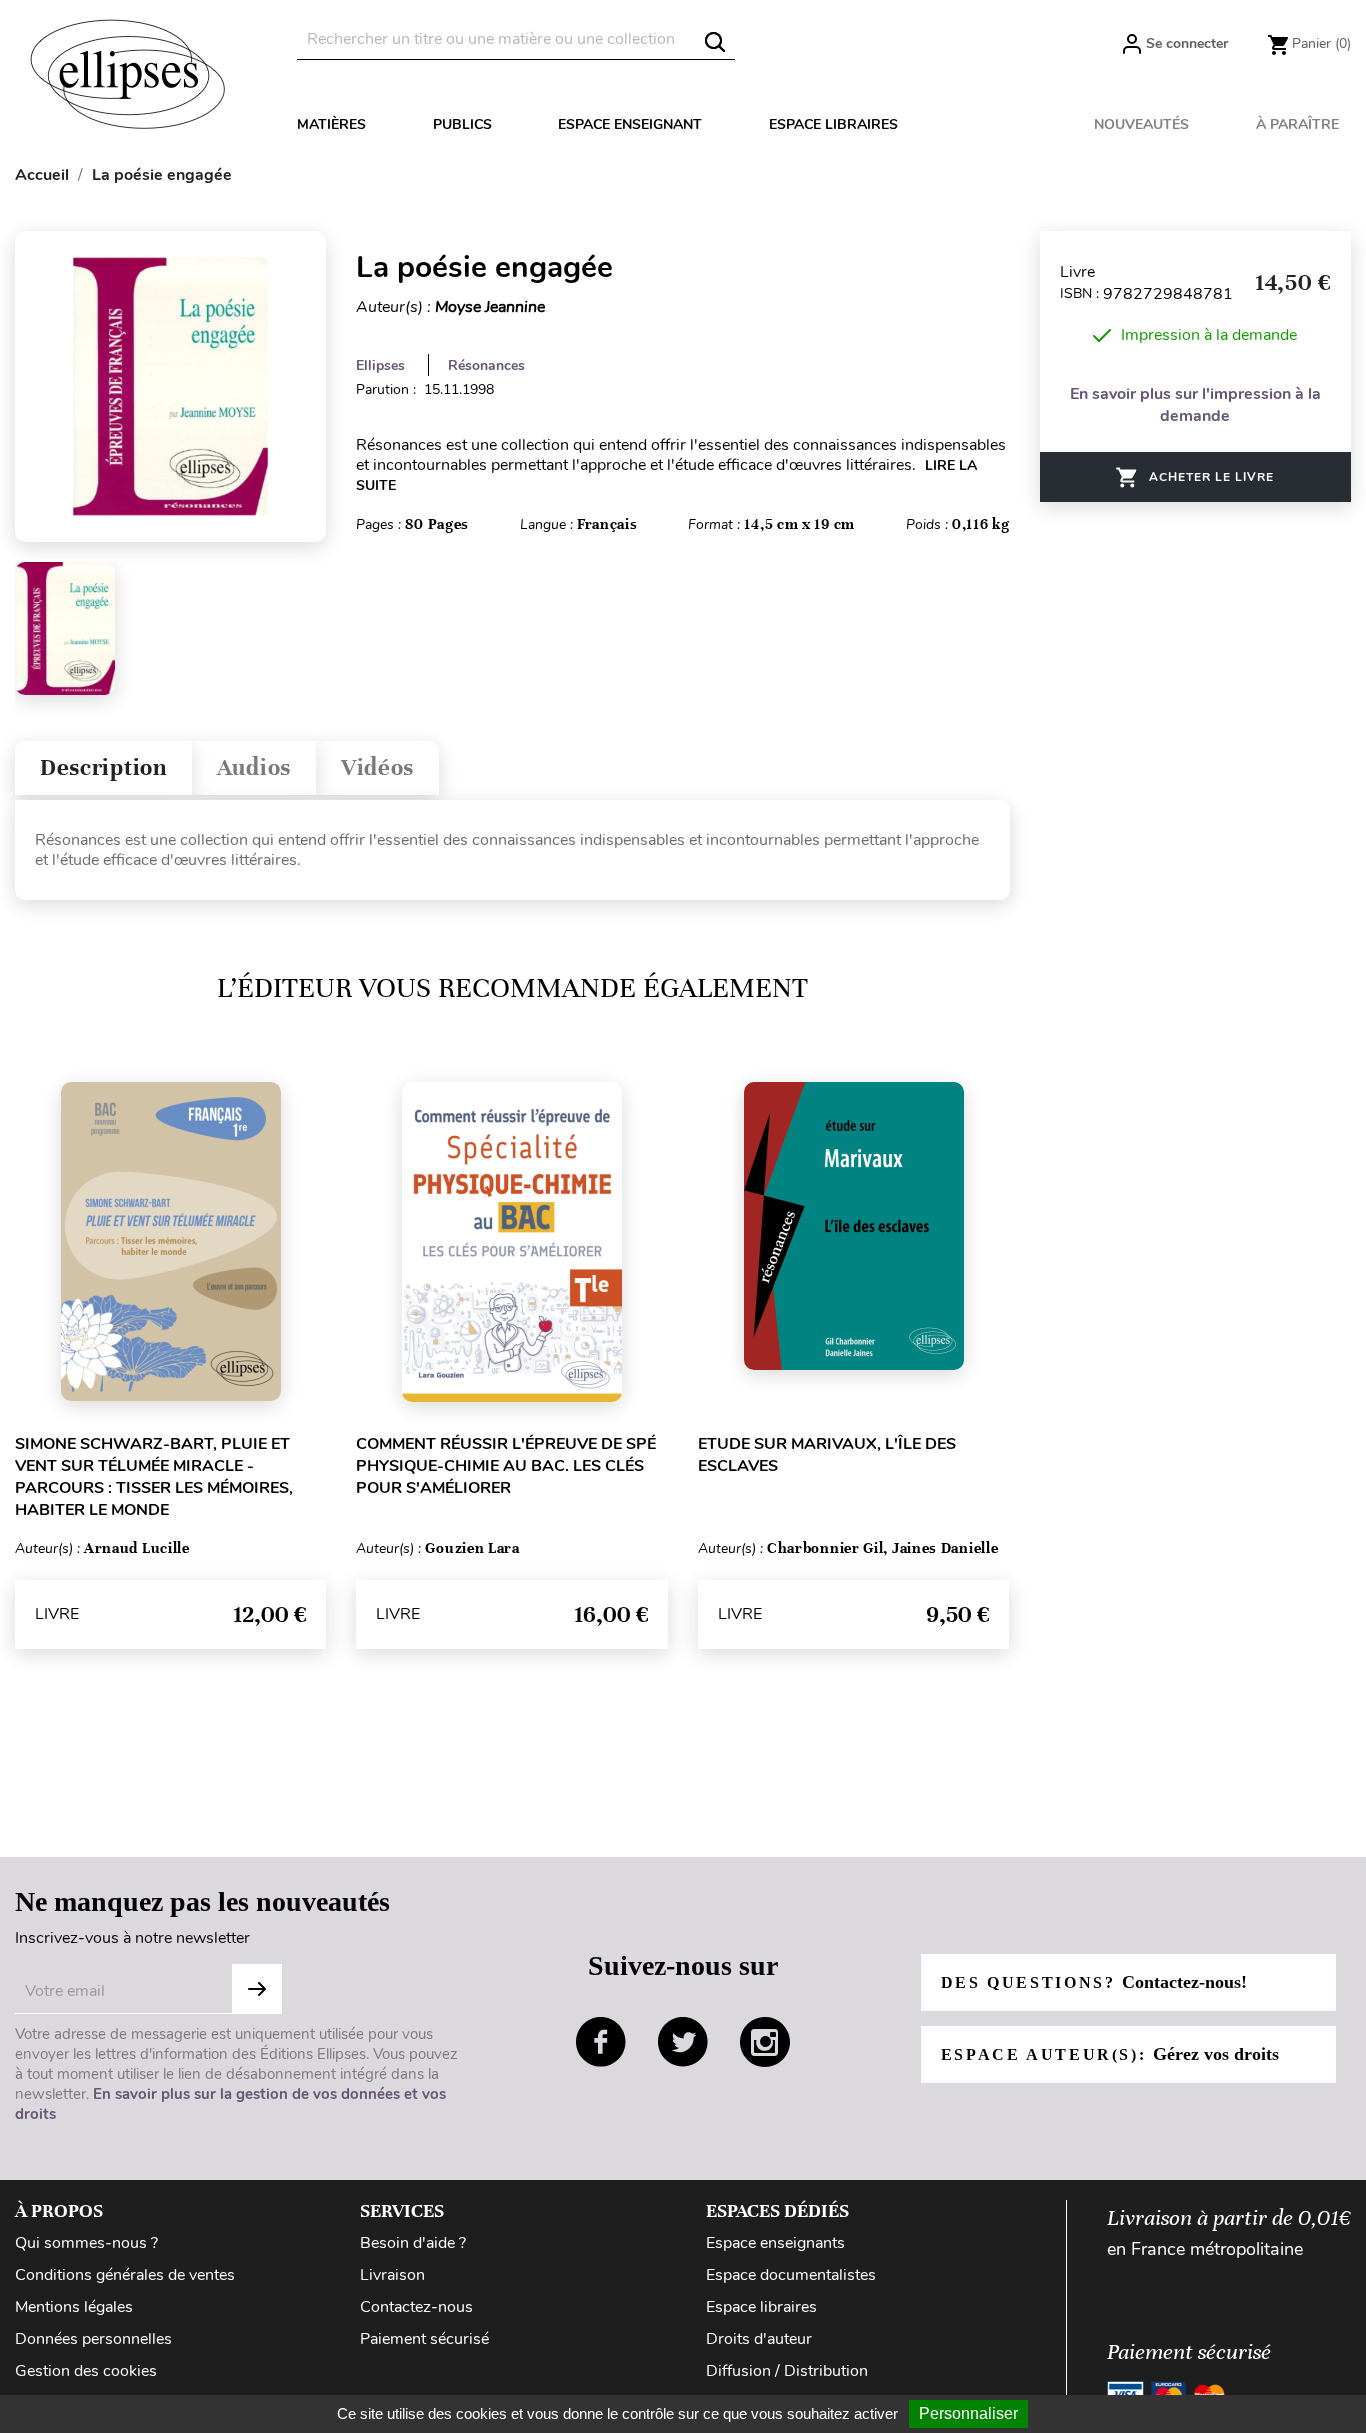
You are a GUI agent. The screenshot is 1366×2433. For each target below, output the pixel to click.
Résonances (486, 365)
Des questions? (1094, 1982)
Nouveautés (1141, 124)
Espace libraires (833, 124)
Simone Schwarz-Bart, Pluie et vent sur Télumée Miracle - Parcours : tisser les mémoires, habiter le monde (154, 1477)
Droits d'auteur (759, 2339)
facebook (601, 2042)
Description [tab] (103, 767)
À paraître (1297, 124)
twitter (683, 2042)
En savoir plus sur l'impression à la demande (1195, 405)
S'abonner (257, 1989)
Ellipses (380, 365)
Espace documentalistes (791, 2275)
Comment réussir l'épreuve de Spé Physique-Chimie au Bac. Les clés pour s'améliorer (506, 1466)
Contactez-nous (416, 2307)
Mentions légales (74, 2307)
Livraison (392, 2275)
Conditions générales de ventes (125, 2275)
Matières (331, 124)
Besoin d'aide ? (413, 2243)
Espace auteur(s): (1110, 2054)
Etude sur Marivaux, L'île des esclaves (827, 1455)
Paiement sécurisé (424, 2339)
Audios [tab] (254, 767)
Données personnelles (93, 2339)
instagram (765, 2042)
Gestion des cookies (86, 2371)
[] (715, 42)
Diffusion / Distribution (787, 2371)
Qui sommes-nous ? (86, 2243)
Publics (462, 124)
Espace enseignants (775, 2243)
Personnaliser (968, 2413)
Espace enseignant (630, 124)
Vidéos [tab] (377, 767)
